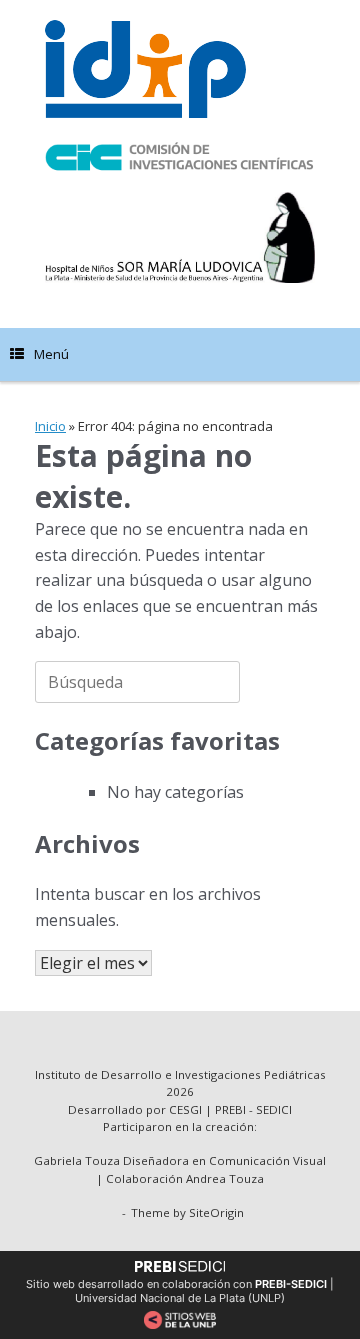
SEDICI (274, 1109)
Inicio (50, 426)
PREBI (230, 1109)
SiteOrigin (216, 1212)
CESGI (187, 1109)
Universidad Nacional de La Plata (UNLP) (180, 1298)
